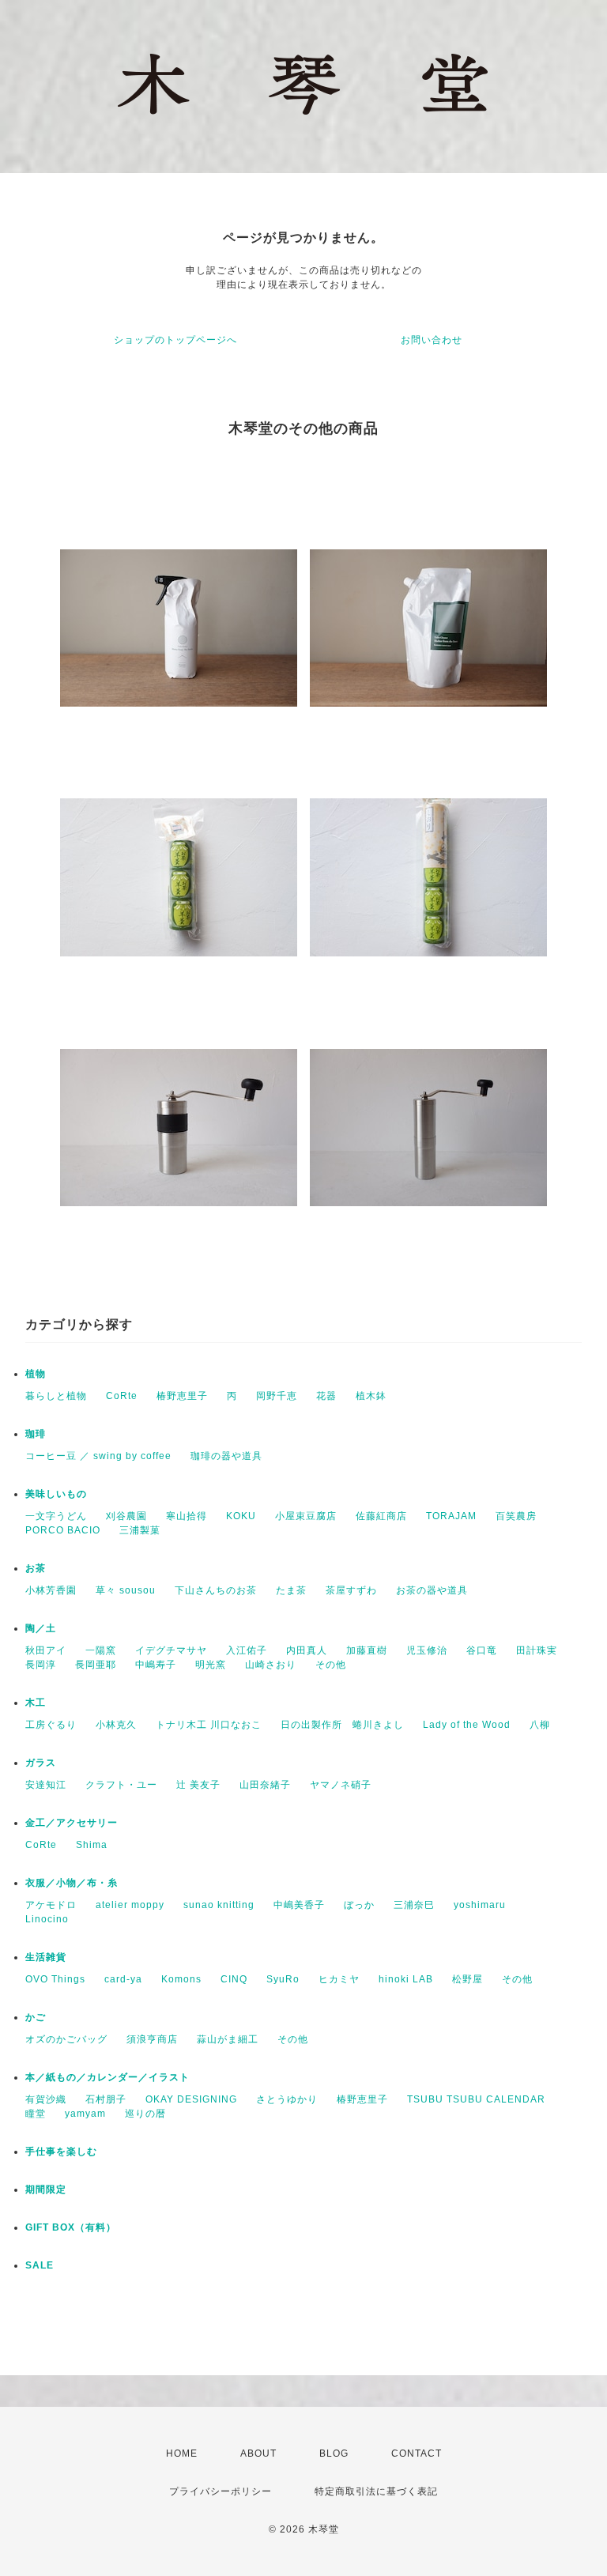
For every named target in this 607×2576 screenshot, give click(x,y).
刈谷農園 (126, 1516)
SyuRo (283, 1979)
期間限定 (46, 2189)
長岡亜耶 (96, 1665)
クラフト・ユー (121, 1785)
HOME (182, 2453)
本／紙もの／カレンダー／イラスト (107, 2077)
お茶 (36, 1568)
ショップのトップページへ (175, 340)
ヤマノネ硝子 (341, 1785)
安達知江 (46, 1785)
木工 (36, 1703)
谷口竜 (482, 1650)
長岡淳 (41, 1665)
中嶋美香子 (299, 1905)
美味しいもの (56, 1494)
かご (36, 2017)
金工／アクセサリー (72, 1823)
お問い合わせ (432, 340)
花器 (326, 1396)
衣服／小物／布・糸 (72, 1883)
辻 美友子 (198, 1785)
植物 (36, 1374)
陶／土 (41, 1628)
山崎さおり (271, 1665)
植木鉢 (371, 1396)
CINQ (234, 1979)
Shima (92, 1845)
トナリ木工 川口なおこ (209, 1725)
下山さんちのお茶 (216, 1590)
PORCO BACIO (63, 1530)
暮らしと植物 (56, 1396)
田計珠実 (537, 1650)
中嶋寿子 (156, 1665)
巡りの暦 (145, 2114)
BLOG (334, 2453)
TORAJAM (451, 1516)
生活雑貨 (46, 1957)
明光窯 (211, 1665)
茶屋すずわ (351, 1590)
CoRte (122, 1396)
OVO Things (55, 1979)
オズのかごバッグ (66, 2039)
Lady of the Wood (467, 1725)
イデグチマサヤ (171, 1650)
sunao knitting (219, 1905)
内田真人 (307, 1650)
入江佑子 (247, 1650)
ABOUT (258, 2453)
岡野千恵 (277, 1396)
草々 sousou (126, 1590)
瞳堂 (36, 2114)
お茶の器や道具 (432, 1590)
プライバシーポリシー (221, 2491)
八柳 (540, 1725)
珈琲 (36, 1434)
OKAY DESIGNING (191, 2099)
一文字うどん (56, 1516)
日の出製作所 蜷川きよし (342, 1725)
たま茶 (291, 1590)
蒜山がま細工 (228, 2039)
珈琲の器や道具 (226, 1456)
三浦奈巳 (414, 1905)
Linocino (47, 1919)
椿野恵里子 (182, 1396)
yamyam (85, 2114)
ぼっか (359, 1905)
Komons (181, 1979)
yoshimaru (480, 1905)
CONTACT (417, 2453)
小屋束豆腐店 (306, 1516)
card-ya (123, 1979)
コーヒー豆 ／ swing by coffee (98, 1456)
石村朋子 (106, 2099)
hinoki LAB (406, 1979)
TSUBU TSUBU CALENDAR (476, 2099)
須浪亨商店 (152, 2039)
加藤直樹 (367, 1650)
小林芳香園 (51, 1590)
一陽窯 (101, 1650)
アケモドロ (51, 1905)
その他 (331, 1665)
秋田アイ (46, 1650)
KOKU (241, 1516)
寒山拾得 (187, 1516)
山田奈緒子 (265, 1785)
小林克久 (116, 1725)
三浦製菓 (140, 1530)
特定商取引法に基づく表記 (376, 2491)
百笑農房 (516, 1516)
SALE (40, 2265)
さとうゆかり (287, 2099)
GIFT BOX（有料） (71, 2227)
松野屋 (468, 1979)
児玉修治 (427, 1650)
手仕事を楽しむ (61, 2152)
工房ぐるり (51, 1725)
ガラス (41, 1763)
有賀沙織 (46, 2099)
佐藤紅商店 (381, 1516)
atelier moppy (130, 1905)
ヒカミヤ (339, 1979)
